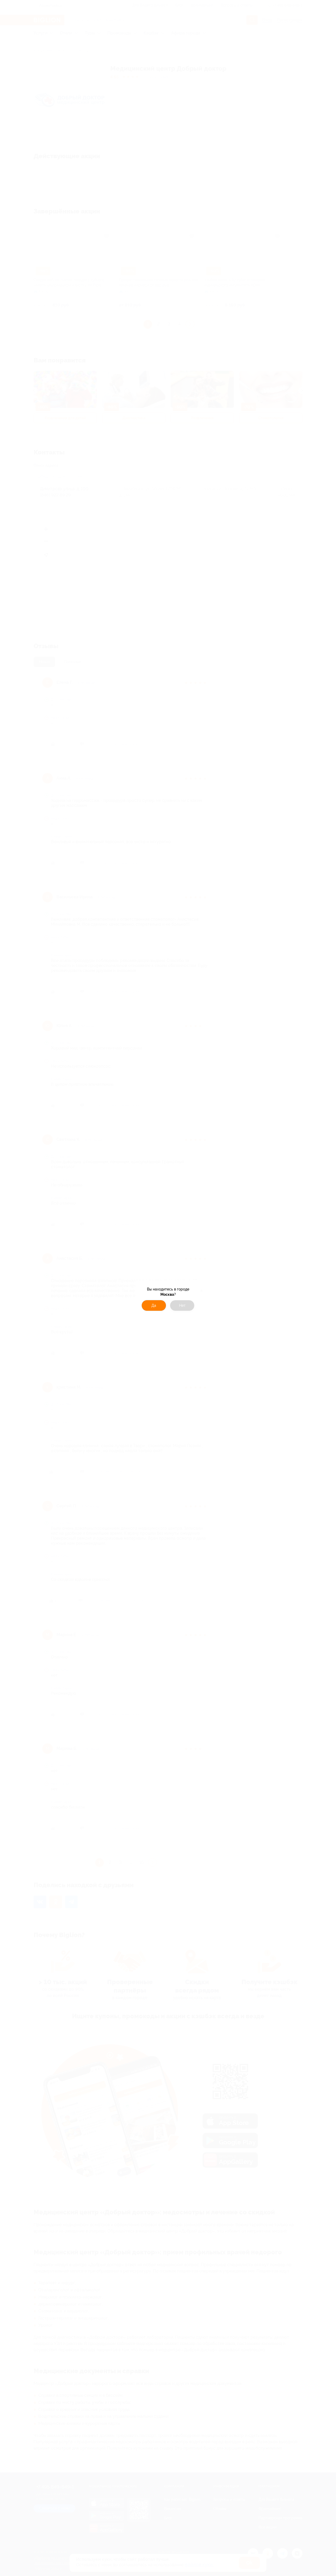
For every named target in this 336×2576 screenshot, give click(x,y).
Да (154, 1305)
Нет (182, 1305)
